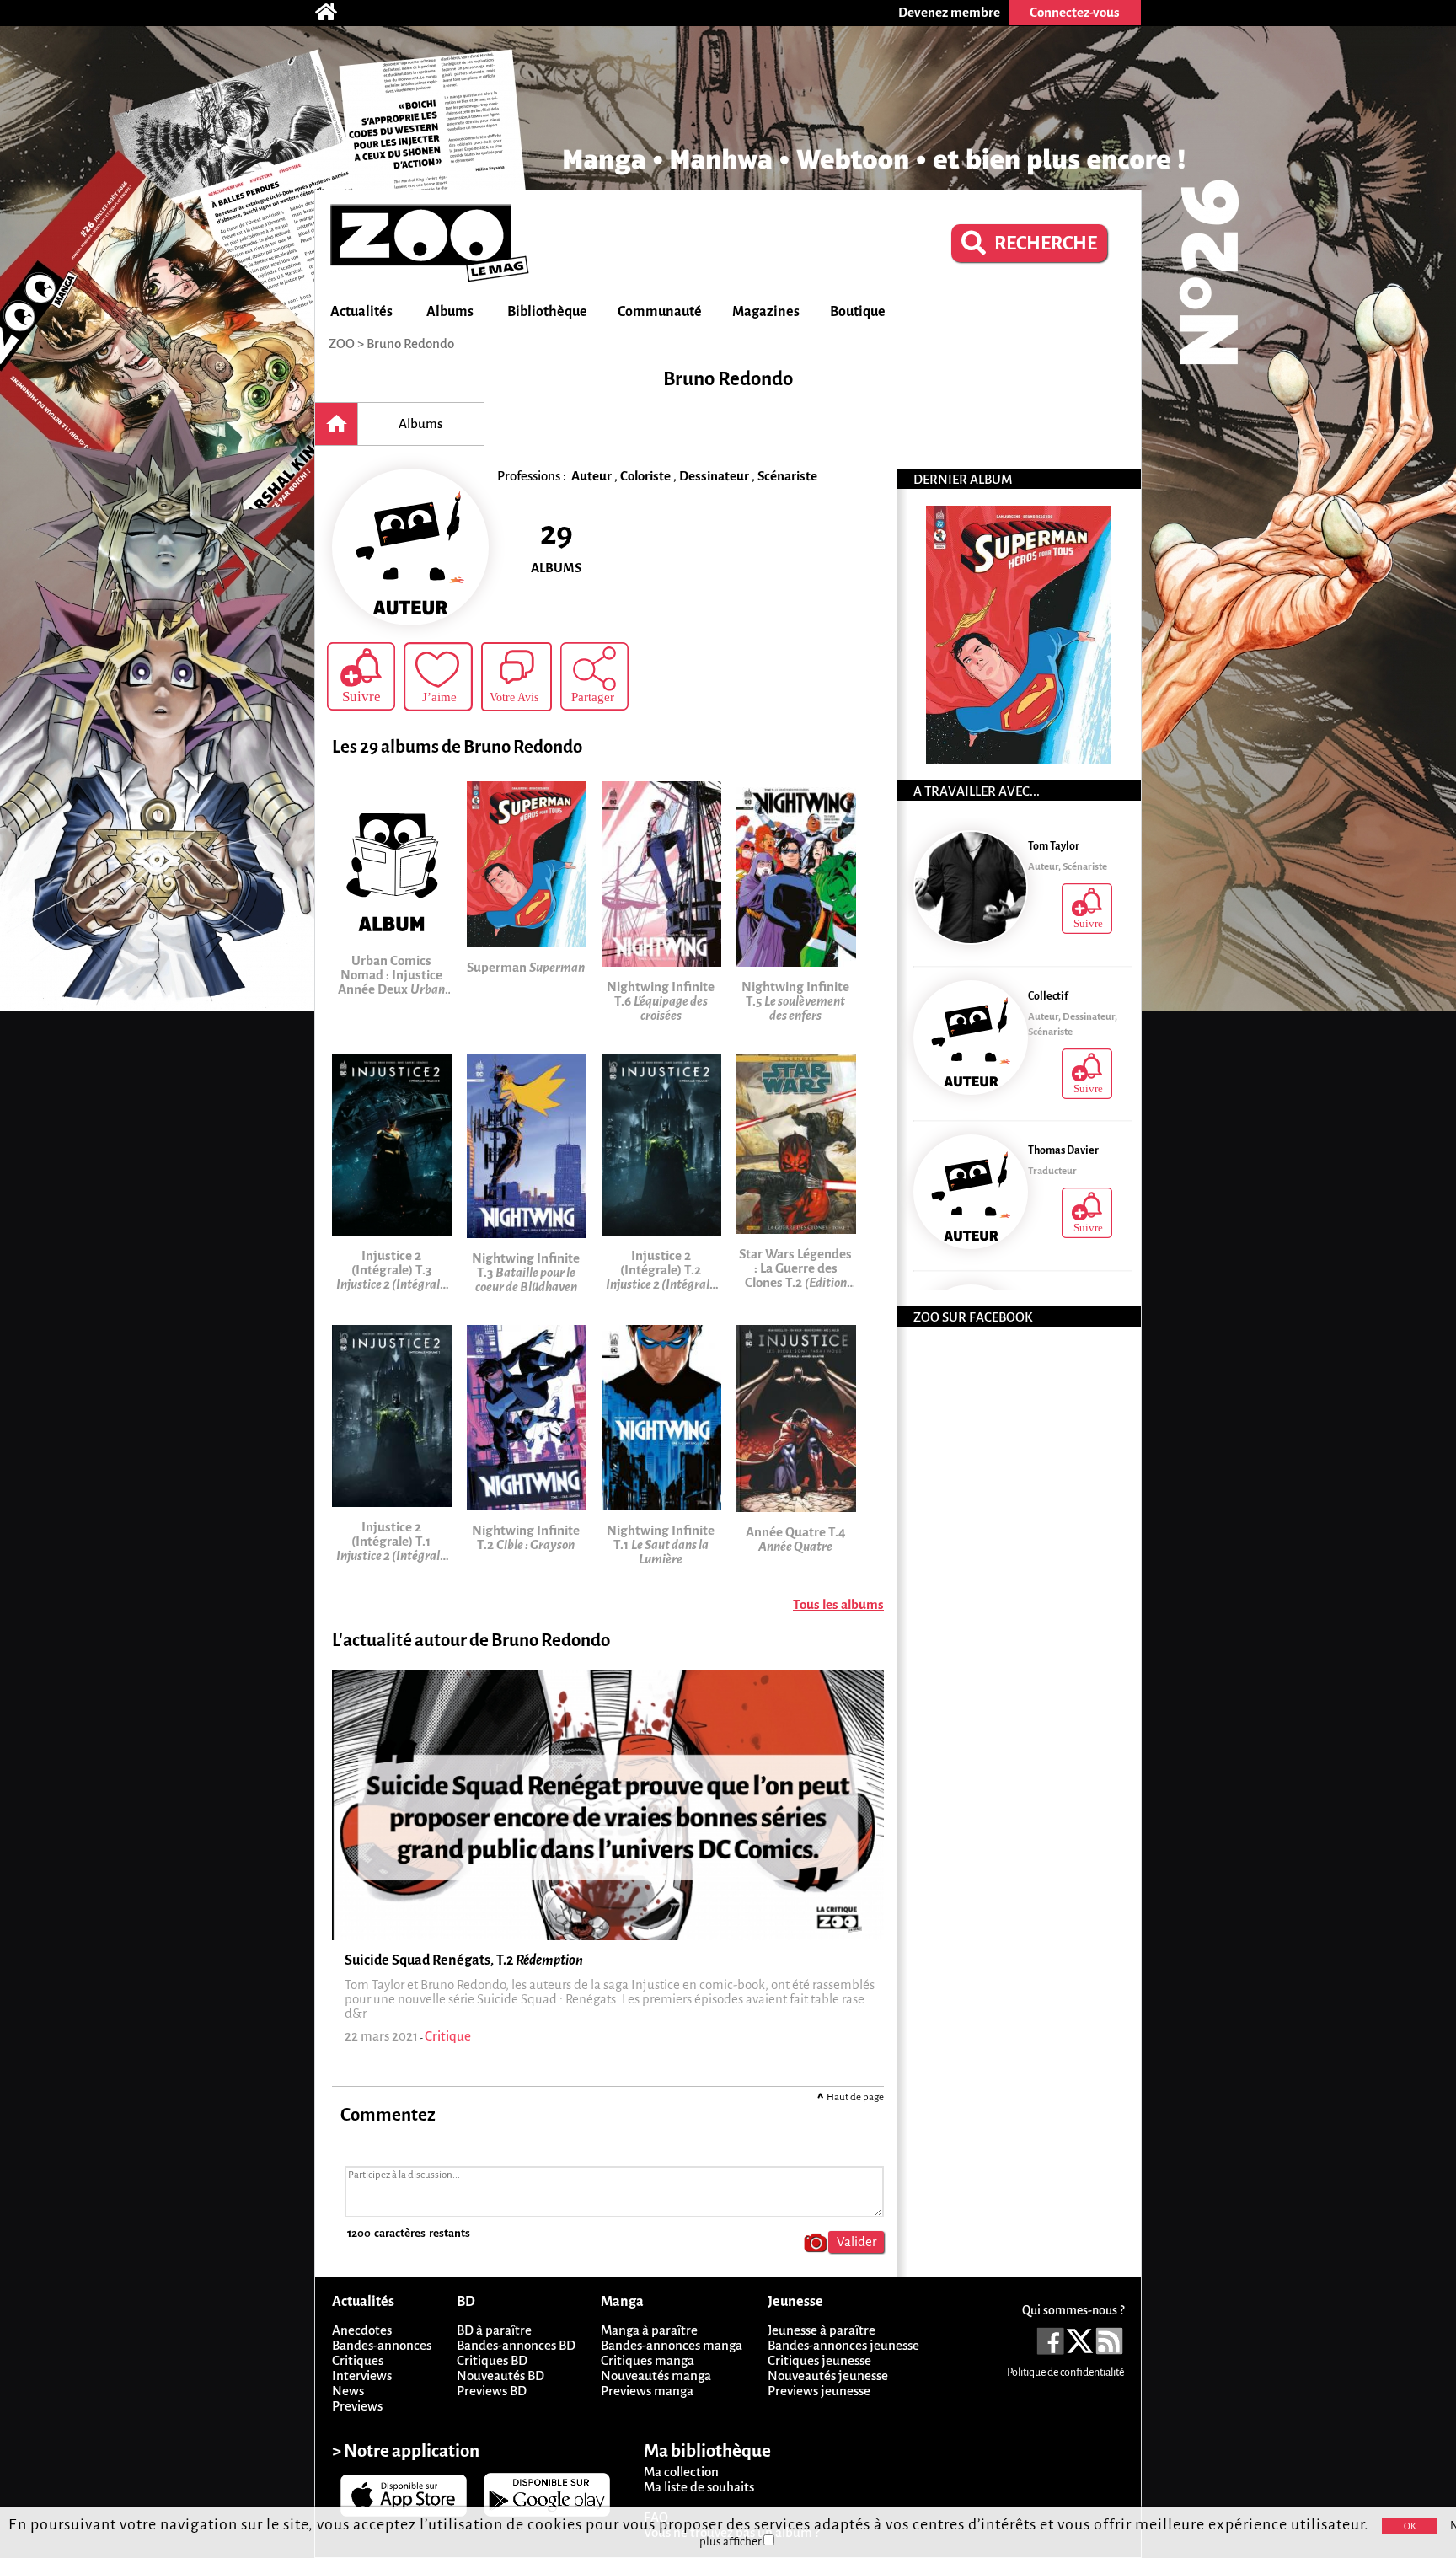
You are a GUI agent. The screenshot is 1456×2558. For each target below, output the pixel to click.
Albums (450, 312)
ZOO (342, 343)
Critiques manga (648, 2360)
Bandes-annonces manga (672, 2345)
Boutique (858, 312)
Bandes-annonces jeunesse (843, 2345)
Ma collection (681, 2472)
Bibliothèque (547, 312)
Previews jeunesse (819, 2391)
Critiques (358, 2360)
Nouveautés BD (500, 2376)
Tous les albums (838, 1604)
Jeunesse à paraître (822, 2330)
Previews (357, 2406)
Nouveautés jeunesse (828, 2376)
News (348, 2391)
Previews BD (492, 2391)
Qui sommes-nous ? (1073, 2310)
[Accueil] (335, 13)
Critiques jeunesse (819, 2360)
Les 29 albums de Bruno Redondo (457, 747)
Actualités (361, 312)
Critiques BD (492, 2360)
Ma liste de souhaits (699, 2487)
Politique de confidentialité (1065, 2373)
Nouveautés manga (656, 2376)
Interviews (362, 2376)
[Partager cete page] (594, 676)
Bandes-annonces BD (516, 2345)
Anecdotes (362, 2330)
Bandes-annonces (382, 2345)
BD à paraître (494, 2330)
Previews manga (647, 2391)
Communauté (660, 312)
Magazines (766, 312)
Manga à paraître (649, 2330)
